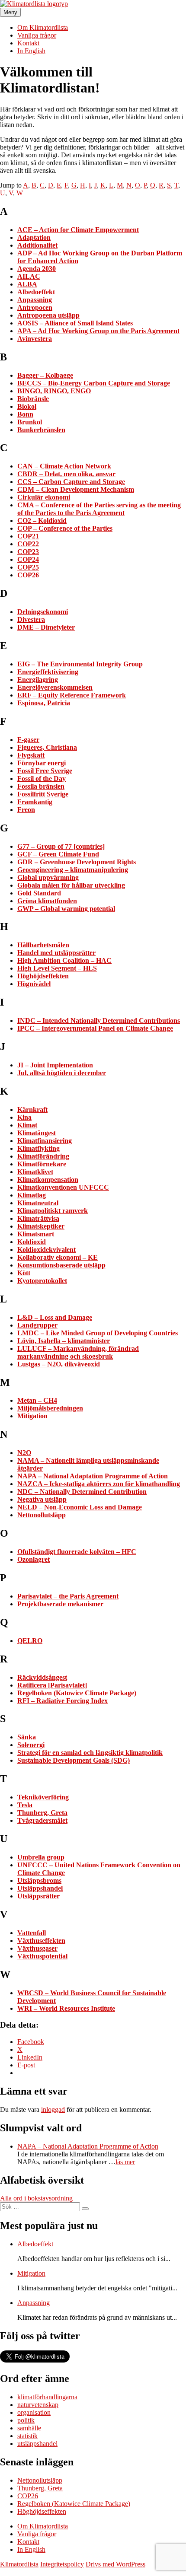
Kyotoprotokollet (42, 1281)
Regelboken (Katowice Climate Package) (77, 1693)
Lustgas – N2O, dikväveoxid (59, 1364)
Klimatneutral (38, 1203)
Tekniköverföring (43, 1797)
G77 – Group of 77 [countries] (61, 846)
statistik (27, 2436)
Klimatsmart (36, 1234)
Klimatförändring (43, 1156)
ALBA (27, 284)
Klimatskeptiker (41, 1226)
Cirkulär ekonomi (44, 497)
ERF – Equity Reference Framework (72, 695)
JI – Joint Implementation (55, 1065)
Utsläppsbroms (39, 1880)
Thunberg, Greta (42, 1813)
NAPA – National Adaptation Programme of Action (93, 1476)
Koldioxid (32, 1242)
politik (26, 2420)
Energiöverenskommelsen (55, 687)
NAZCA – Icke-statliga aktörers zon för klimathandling (99, 1484)
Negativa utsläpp (42, 1499)
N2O (24, 1453)
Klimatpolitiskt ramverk (53, 1211)
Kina (24, 1117)
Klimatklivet (35, 1172)
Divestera (31, 619)
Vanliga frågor (37, 35)
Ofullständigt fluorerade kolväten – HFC (77, 1552)
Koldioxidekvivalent (46, 1250)
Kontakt (28, 43)
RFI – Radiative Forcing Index (63, 1701)
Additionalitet (37, 245)
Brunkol (30, 422)
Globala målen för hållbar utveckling (71, 885)
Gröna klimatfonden (47, 901)
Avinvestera (35, 339)
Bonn (25, 414)
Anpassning (35, 300)
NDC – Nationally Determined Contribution (82, 1492)
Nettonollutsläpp (42, 1515)
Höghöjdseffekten (43, 976)
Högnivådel (34, 984)
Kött (24, 1273)
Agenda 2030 (37, 269)
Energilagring (38, 680)
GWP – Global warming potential (66, 909)
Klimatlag (32, 1195)
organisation (34, 2412)
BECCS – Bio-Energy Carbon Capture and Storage (94, 383)
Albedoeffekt (36, 292)
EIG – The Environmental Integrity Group (80, 664)
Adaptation (34, 237)
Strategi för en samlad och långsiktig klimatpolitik (90, 1753)
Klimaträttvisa (38, 1218)
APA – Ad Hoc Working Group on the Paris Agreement (98, 331)
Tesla (25, 1805)
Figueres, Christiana (47, 747)
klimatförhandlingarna (47, 2397)
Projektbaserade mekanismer (60, 1604)
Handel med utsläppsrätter (56, 953)
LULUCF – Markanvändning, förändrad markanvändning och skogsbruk (78, 1352)
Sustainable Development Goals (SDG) (74, 1760)
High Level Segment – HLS (57, 968)
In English (31, 51)
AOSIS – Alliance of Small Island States (75, 323)
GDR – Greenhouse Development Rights (77, 862)
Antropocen (35, 307)
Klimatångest (37, 1133)
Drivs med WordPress (115, 2564)
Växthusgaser (37, 1948)
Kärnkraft (32, 1110)
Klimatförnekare (42, 1164)
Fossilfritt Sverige (43, 794)
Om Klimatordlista (43, 27)
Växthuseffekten (41, 1941)
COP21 (28, 536)
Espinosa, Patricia (44, 703)
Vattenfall (32, 1933)
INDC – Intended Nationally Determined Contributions (99, 1021)
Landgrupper (37, 1325)
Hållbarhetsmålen (43, 945)
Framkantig (35, 802)
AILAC (29, 276)
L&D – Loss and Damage (55, 1317)
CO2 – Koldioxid (42, 521)
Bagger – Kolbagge (45, 375)
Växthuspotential (42, 1956)
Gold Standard (39, 893)
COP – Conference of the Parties (65, 528)
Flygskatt (31, 755)
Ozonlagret (34, 1559)
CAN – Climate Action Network (64, 466)
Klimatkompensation (48, 1180)
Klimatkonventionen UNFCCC (63, 1187)
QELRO (30, 1641)
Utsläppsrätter (38, 1896)
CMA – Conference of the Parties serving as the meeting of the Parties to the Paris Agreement (99, 509)
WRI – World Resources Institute (66, 2008)
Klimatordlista (19, 2564)
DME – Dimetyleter (46, 627)
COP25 (28, 567)
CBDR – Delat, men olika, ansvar (66, 474)
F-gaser (28, 740)
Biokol (27, 406)
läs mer (125, 2162)
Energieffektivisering (48, 672)
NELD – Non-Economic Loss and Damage (80, 1507)
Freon (26, 810)
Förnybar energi (42, 763)
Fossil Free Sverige (45, 771)
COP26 (28, 575)
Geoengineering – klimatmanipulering (73, 870)
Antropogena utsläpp (48, 315)
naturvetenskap (38, 2405)
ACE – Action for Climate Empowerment (78, 230)
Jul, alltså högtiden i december (62, 1073)
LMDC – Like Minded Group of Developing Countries (98, 1333)
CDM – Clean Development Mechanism (76, 489)
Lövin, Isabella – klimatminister (64, 1341)
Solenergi (31, 1745)
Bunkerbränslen (41, 430)
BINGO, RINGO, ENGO (54, 391)
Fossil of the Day (42, 779)
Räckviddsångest (42, 1677)
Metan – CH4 (37, 1400)
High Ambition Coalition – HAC (64, 960)
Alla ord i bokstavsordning (36, 2198)
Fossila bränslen (41, 786)
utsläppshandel (37, 2444)
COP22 (28, 544)
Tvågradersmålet (42, 1820)
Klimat (27, 1125)
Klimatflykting (38, 1148)
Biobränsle (33, 399)
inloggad (53, 2110)
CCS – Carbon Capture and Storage (71, 482)
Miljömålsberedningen (50, 1408)
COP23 (28, 552)
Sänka (27, 1737)
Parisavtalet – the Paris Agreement (68, 1596)
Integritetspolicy (62, 2564)
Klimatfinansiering (45, 1141)
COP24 (28, 559)
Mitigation (32, 1416)
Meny (10, 12)
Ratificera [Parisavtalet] (52, 1685)
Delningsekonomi (43, 612)
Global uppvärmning (48, 877)
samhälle (29, 2428)
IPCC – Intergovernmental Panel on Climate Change (95, 1028)
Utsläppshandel (40, 1888)
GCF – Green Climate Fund (58, 854)
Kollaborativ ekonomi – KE (58, 1257)
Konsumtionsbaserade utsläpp (61, 1265)
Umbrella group (41, 1857)
